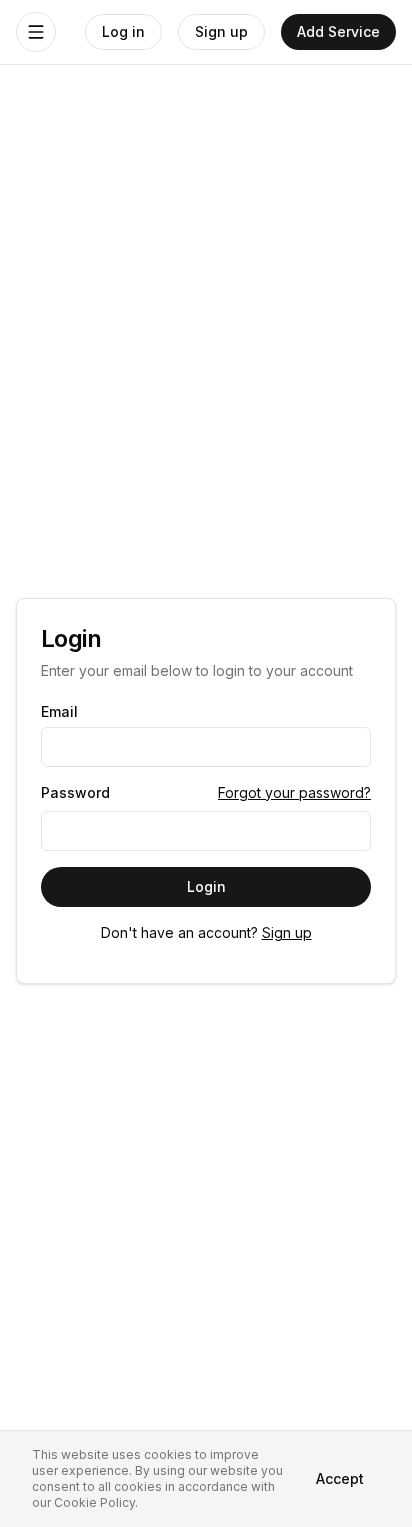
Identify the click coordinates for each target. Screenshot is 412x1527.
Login (206, 886)
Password (75, 793)
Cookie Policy (94, 1502)
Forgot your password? (294, 792)
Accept (340, 1478)
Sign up (287, 932)
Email (59, 712)
